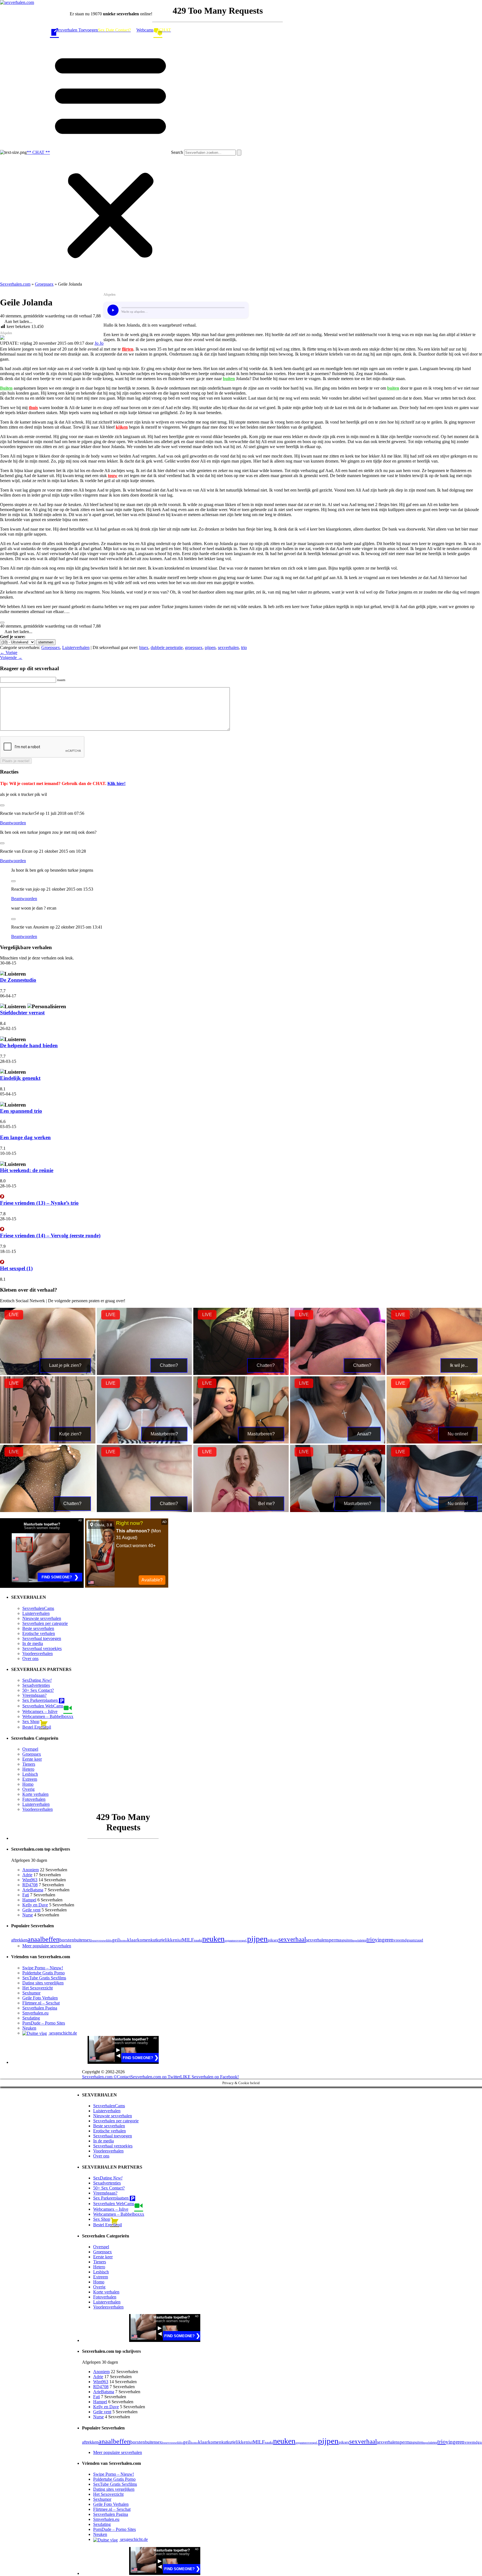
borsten (67, 1940)
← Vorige (9, 652)
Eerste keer (32, 1759)
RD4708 (30, 1885)
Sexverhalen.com (15, 284)
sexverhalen (228, 647)
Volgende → (11, 658)
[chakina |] (338, 1373)
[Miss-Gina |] (241, 1511)
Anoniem (31, 1870)
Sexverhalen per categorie (45, 1623)
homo (123, 1940)
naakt (198, 1940)
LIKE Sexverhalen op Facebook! (209, 2077)
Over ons (30, 1658)
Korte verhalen (35, 1794)
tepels (356, 1940)
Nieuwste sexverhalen (42, 1618)
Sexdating (31, 2018)
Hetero (28, 1769)
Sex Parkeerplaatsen (41, 1700)
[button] (110, 155)
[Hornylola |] (338, 1442)
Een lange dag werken (25, 1137)
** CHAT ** (38, 152)
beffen (51, 1939)
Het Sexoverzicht (38, 1988)
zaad (419, 1940)
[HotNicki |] (48, 1511)
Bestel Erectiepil (37, 1727)
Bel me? (267, 1504)
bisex (144, 647)
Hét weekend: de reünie (27, 1170)
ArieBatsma (33, 1890)
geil (116, 1940)
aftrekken (19, 1940)
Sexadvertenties (36, 1685)
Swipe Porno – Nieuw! (43, 1968)
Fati (26, 1895)
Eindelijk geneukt (20, 1078)
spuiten (347, 1940)
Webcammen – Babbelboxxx (48, 1716)
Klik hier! (116, 783)
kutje (161, 1940)
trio (244, 647)
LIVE (14, 1315)
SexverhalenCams (38, 1608)
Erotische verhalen (39, 1633)
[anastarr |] (144, 1373)
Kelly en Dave (35, 1905)
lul (180, 1940)
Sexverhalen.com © (99, 2077)
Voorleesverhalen (38, 1653)
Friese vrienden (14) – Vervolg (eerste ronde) (50, 1235)
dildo (109, 1940)
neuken (213, 1939)
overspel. (241, 1940)
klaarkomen (139, 1940)
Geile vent (31, 1910)
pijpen (210, 647)
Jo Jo (99, 343)
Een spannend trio (21, 1111)
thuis (33, 408)
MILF (188, 1940)
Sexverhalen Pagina (40, 2008)
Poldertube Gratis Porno (44, 1973)
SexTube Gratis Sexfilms (44, 1978)
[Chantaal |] (434, 1373)
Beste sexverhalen (38, 1628)
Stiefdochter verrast (22, 1013)
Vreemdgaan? (34, 1695)
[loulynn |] (144, 1511)
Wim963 (30, 1880)
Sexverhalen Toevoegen (77, 30)
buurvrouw (98, 1940)
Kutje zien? (70, 1434)
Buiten (6, 388)
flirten (128, 349)
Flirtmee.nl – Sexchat (41, 2003)
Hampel (29, 1900)
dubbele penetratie (167, 647)
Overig (28, 1789)
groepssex (194, 647)
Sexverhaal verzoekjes (42, 1648)
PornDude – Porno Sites (44, 2023)
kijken (122, 427)
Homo (28, 1784)
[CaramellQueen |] (241, 1373)
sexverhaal (292, 1939)
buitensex (83, 1940)
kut (153, 1940)
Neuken (29, 2028)
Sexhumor (31, 1993)
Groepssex (44, 284)
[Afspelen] (113, 310)
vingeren (384, 1940)
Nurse (28, 1915)
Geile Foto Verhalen (40, 1998)
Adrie (27, 1875)
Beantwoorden (13, 823)
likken (171, 1940)
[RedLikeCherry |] (434, 1511)
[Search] (239, 153)
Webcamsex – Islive (40, 1711)
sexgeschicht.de (63, 2033)
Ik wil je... (459, 1365)
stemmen (46, 642)
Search (177, 152)
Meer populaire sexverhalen (47, 1946)
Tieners (29, 1764)
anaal (35, 1939)
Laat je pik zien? (65, 1365)
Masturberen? (164, 1434)
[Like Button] (2, 623)
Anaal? (364, 1434)
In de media (33, 1643)
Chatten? (169, 1365)
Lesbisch (30, 1774)
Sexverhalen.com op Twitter (155, 2077)
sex (276, 1940)
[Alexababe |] (48, 1373)
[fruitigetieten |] (144, 1442)
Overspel (30, 1749)
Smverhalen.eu (35, 2013)
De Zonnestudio (18, 980)
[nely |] (338, 1511)
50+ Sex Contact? (38, 1690)
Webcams (145, 30)
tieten (363, 1940)
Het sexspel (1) (16, 1268)
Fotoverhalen (34, 1799)
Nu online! (458, 1434)
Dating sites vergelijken (43, 1983)
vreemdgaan (404, 1940)
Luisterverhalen (76, 647)
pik (271, 1940)
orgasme (230, 1940)
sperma (334, 1940)
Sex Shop (31, 1721)
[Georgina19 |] (241, 1442)
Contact (124, 2077)
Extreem (30, 1779)
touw (113, 476)
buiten (229, 379)
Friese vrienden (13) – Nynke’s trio (39, 1203)
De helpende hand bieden (29, 1045)
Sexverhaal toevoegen (42, 1638)
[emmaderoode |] (48, 1442)
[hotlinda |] (434, 1442)
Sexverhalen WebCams (43, 1706)
